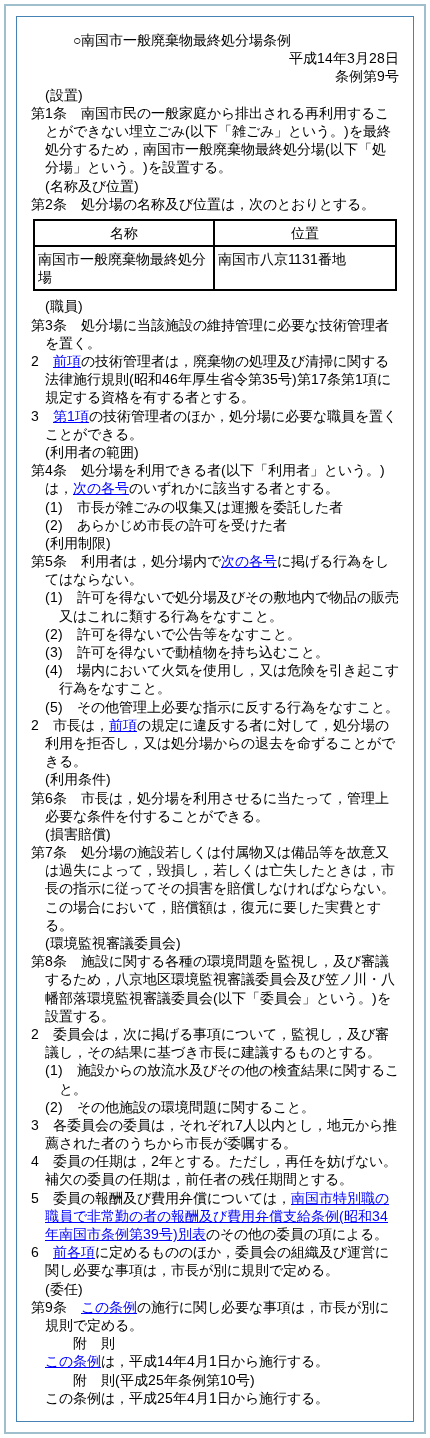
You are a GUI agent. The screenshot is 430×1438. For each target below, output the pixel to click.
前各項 (74, 1252)
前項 (67, 361)
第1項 (71, 416)
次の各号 (101, 488)
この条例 (109, 1307)
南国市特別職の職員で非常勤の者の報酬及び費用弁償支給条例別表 (217, 1216)
